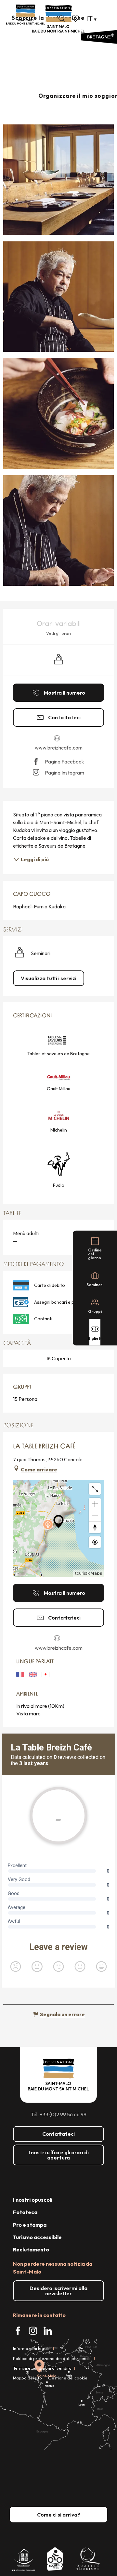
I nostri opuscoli (33, 2200)
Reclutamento (31, 2249)
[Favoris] (76, 19)
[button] (62, 19)
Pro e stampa (30, 2225)
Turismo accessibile (37, 2237)
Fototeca (25, 2212)
